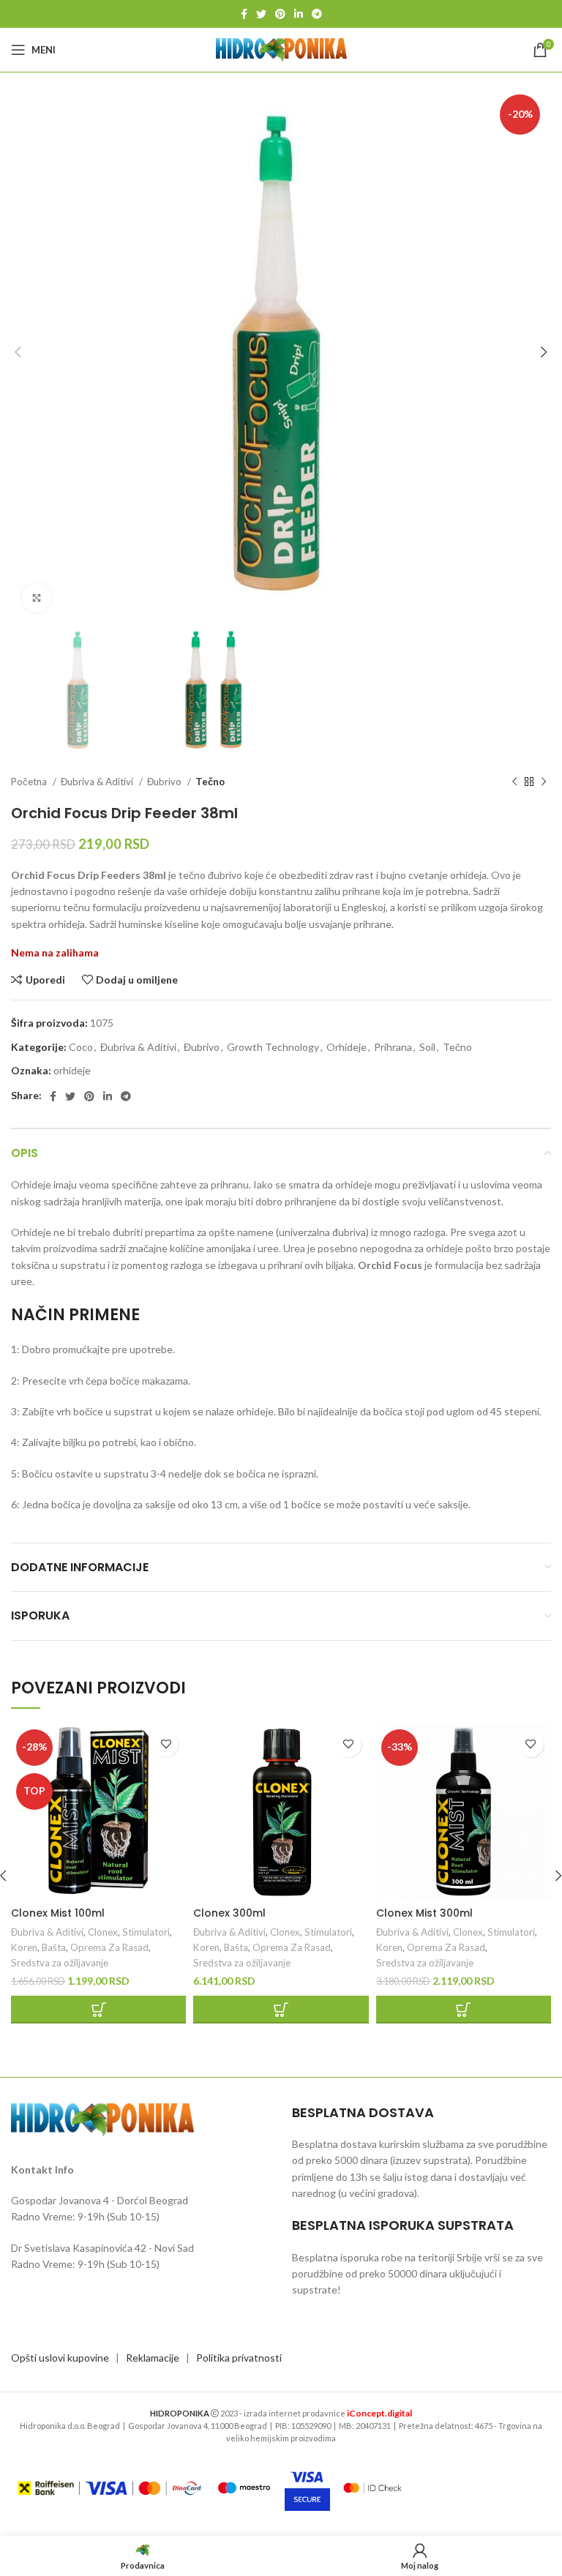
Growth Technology (273, 1047)
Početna (30, 782)
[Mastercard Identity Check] (372, 2487)
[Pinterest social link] (280, 14)
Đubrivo (165, 782)
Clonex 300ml (229, 1913)
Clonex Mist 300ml (424, 1913)
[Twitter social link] (261, 14)
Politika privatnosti (239, 2358)
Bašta (54, 1947)
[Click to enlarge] (37, 598)
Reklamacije (153, 2358)
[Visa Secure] (307, 2488)
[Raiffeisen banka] (109, 2488)
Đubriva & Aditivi (98, 782)
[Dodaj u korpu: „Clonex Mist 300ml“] (464, 2010)
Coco (81, 1047)
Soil (427, 1047)
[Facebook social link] (244, 14)
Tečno (210, 782)
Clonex (103, 1932)
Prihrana (393, 1047)
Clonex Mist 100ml (58, 1913)
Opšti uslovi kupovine (60, 2358)
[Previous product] (514, 782)
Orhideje (346, 1047)
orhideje (72, 1070)
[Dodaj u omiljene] (166, 1744)
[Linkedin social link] (299, 14)
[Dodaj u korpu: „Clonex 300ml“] (281, 2010)
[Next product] (544, 782)
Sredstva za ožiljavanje (60, 1963)
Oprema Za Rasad (109, 1947)
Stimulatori (146, 1932)
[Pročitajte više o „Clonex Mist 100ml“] (98, 2010)
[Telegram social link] (317, 14)
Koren (24, 1947)
